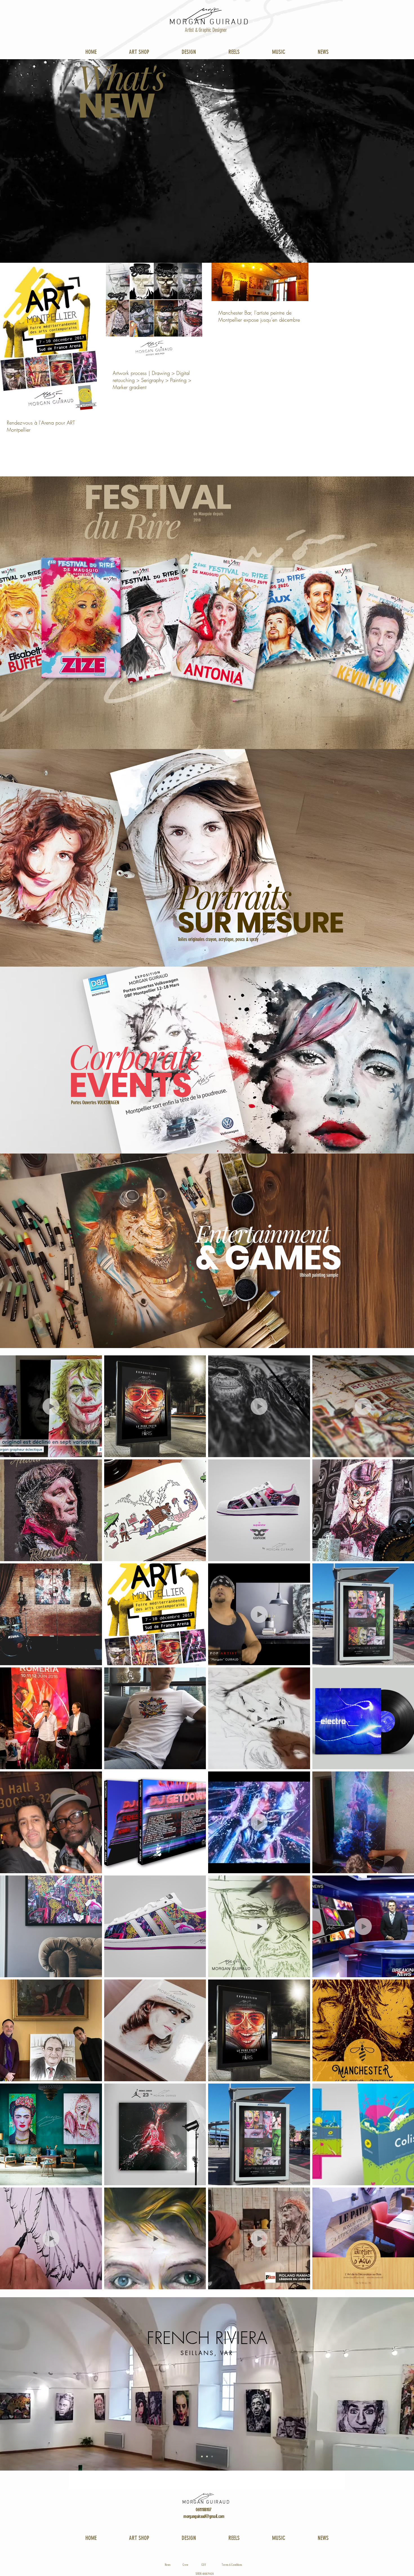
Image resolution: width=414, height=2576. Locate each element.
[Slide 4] (202, 2456)
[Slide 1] (207, 2456)
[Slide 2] (212, 2456)
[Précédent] (31, 2384)
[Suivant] (383, 2384)
